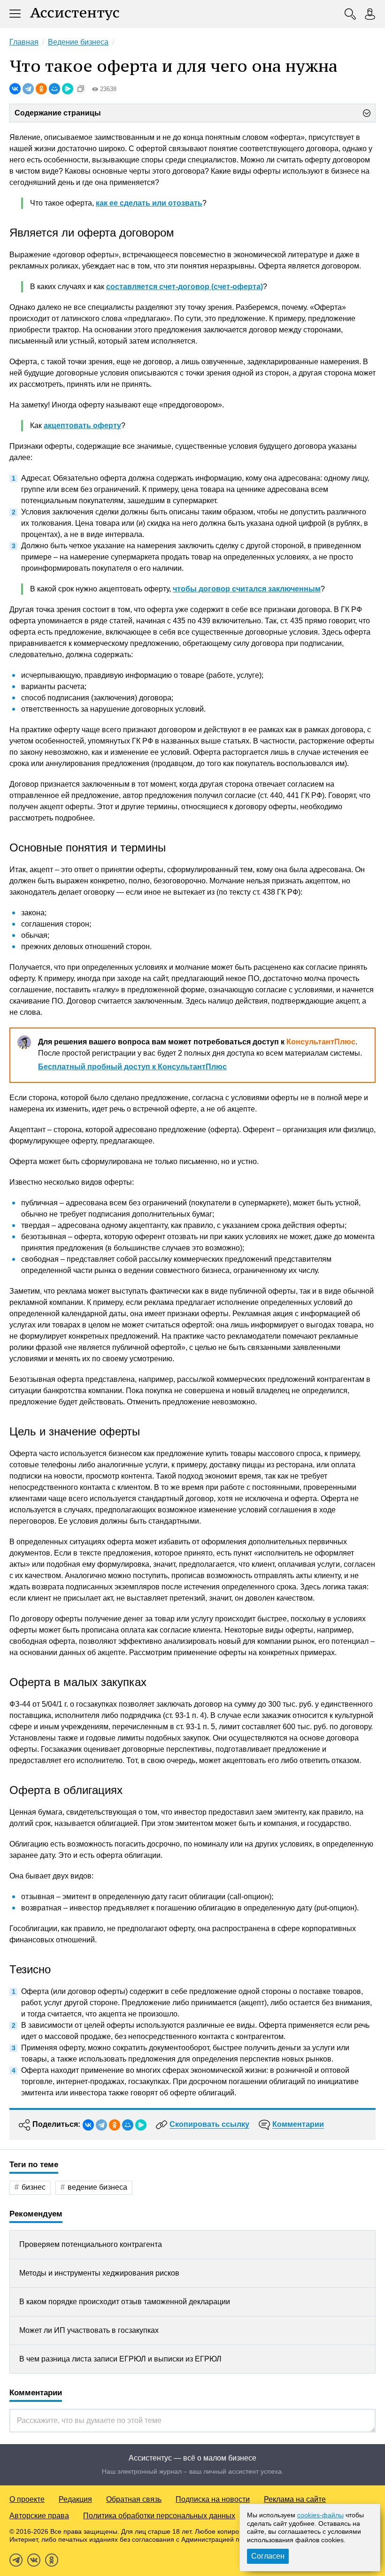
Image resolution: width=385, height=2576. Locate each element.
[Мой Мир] (54, 89)
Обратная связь (134, 2499)
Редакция (75, 2499)
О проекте (27, 2499)
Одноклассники (52, 2560)
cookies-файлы (320, 2515)
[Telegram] (28, 89)
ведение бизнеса (97, 2187)
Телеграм (16, 2560)
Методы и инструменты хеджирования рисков (99, 2273)
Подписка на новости (213, 2499)
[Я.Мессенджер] (68, 89)
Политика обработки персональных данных (159, 2516)
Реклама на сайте (295, 2499)
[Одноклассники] (41, 89)
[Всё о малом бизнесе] (75, 14)
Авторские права (39, 2516)
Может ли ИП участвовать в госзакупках (89, 2330)
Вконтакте (34, 2560)
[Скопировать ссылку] (81, 89)
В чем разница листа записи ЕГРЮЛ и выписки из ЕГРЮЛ (120, 2359)
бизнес (34, 2187)
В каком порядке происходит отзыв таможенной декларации (125, 2302)
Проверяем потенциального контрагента (91, 2244)
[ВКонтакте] (15, 89)
